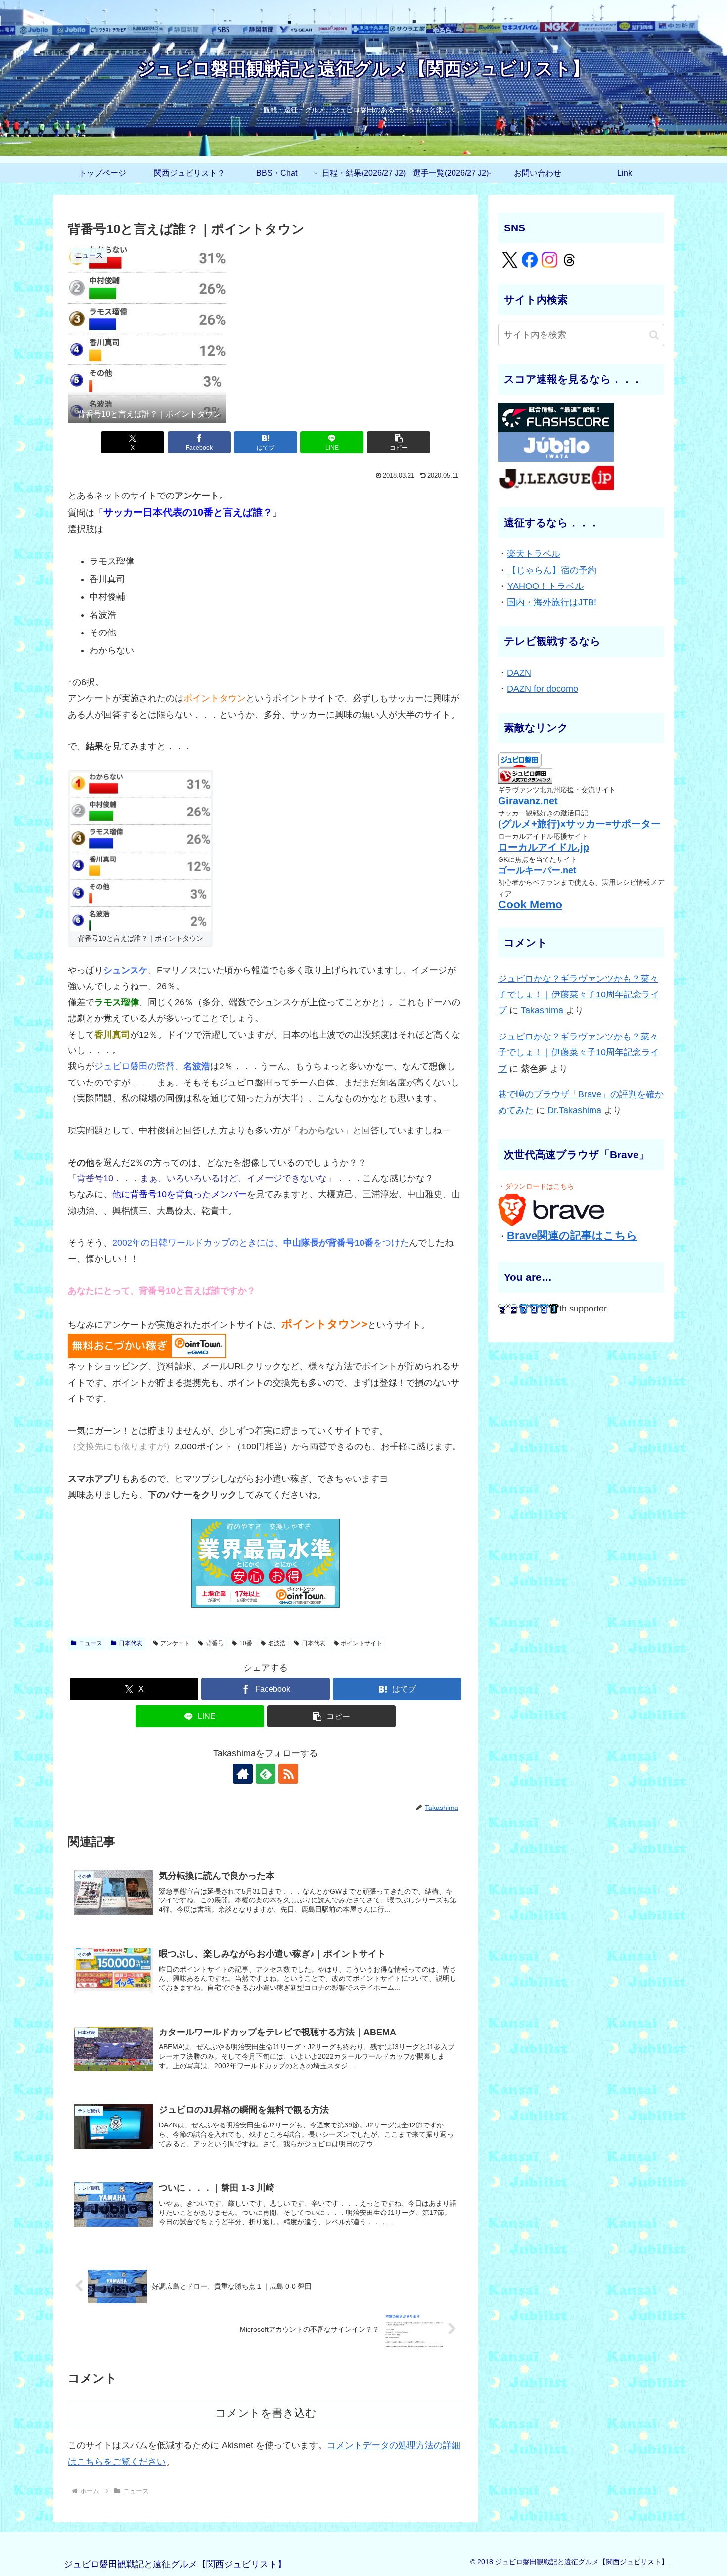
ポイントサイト (362, 1643)
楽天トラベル (534, 554)
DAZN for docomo (543, 689)
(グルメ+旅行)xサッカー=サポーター (579, 824)
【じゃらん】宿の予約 (552, 570)
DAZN (519, 673)
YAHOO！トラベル (545, 586)
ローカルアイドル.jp (544, 847)
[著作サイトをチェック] (243, 1774)
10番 (246, 1643)
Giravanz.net (528, 801)
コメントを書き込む (266, 2413)
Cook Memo (530, 905)
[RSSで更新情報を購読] (288, 1774)
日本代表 (131, 1643)
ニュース (91, 1643)
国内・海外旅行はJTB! (552, 602)
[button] (399, 442)
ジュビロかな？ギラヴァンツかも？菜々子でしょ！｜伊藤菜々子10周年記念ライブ (579, 995)
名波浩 (277, 1643)
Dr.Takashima (574, 1110)
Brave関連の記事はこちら (572, 1236)
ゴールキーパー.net (537, 870)
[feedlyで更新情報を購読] (266, 1774)
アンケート (175, 1643)
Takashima (542, 1010)
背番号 (215, 1643)
